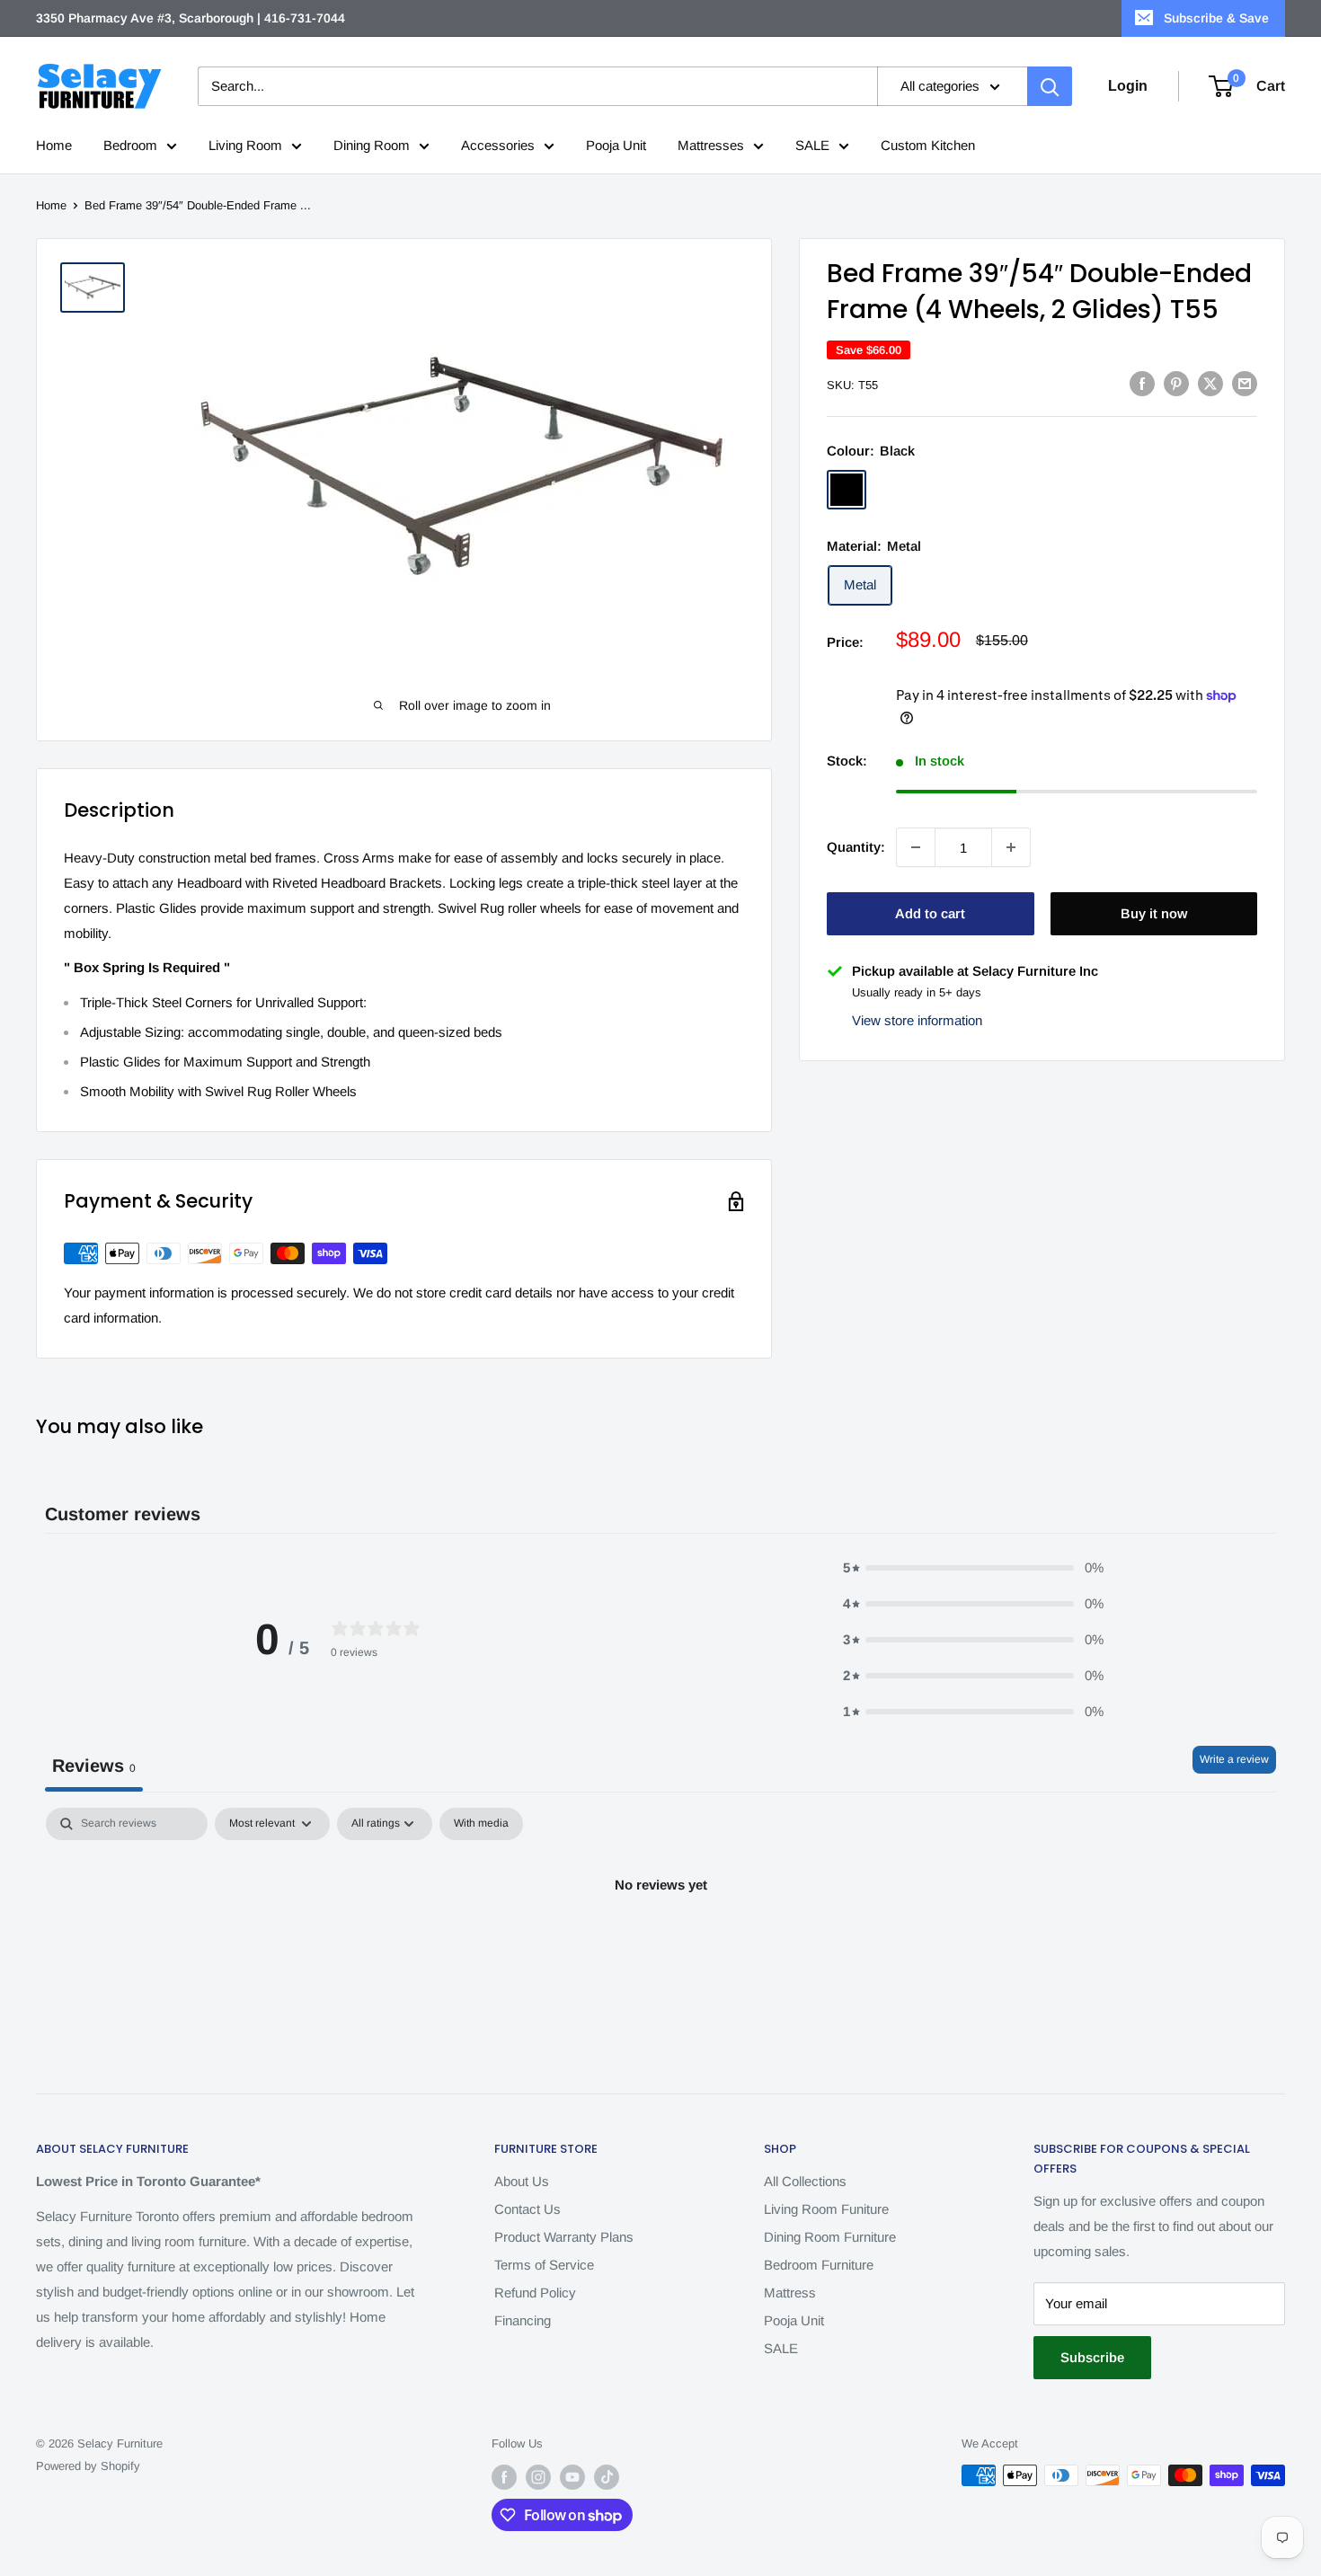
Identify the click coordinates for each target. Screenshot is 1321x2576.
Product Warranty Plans (564, 2237)
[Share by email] (1245, 383)
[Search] (1050, 86)
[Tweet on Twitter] (1210, 383)
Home (54, 145)
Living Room (245, 145)
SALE (812, 145)
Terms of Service (544, 2265)
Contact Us (528, 2209)
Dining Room (372, 145)
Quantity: (856, 847)
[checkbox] (481, 1824)
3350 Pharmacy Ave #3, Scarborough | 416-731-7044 (191, 18)
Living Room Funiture (826, 2209)
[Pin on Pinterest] (1176, 383)
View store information (917, 1019)
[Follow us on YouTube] (572, 2477)
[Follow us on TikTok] (607, 2477)
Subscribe (1092, 2357)
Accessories (498, 145)
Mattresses (711, 145)
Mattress (790, 2293)
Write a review (1234, 1759)
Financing (523, 2320)
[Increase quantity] (1011, 847)
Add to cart (930, 913)
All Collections (805, 2181)
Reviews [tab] (94, 1766)
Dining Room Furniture (830, 2237)
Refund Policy (535, 2293)
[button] (973, 1568)
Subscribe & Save (1216, 18)
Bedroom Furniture (819, 2265)
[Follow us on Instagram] (538, 2477)
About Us (522, 2181)
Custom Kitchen (928, 145)
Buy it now (1154, 913)
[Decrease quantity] (916, 847)
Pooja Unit (616, 145)
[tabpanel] (660, 1946)
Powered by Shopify (88, 2466)
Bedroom (130, 145)
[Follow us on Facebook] (504, 2477)
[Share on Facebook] (1142, 383)
